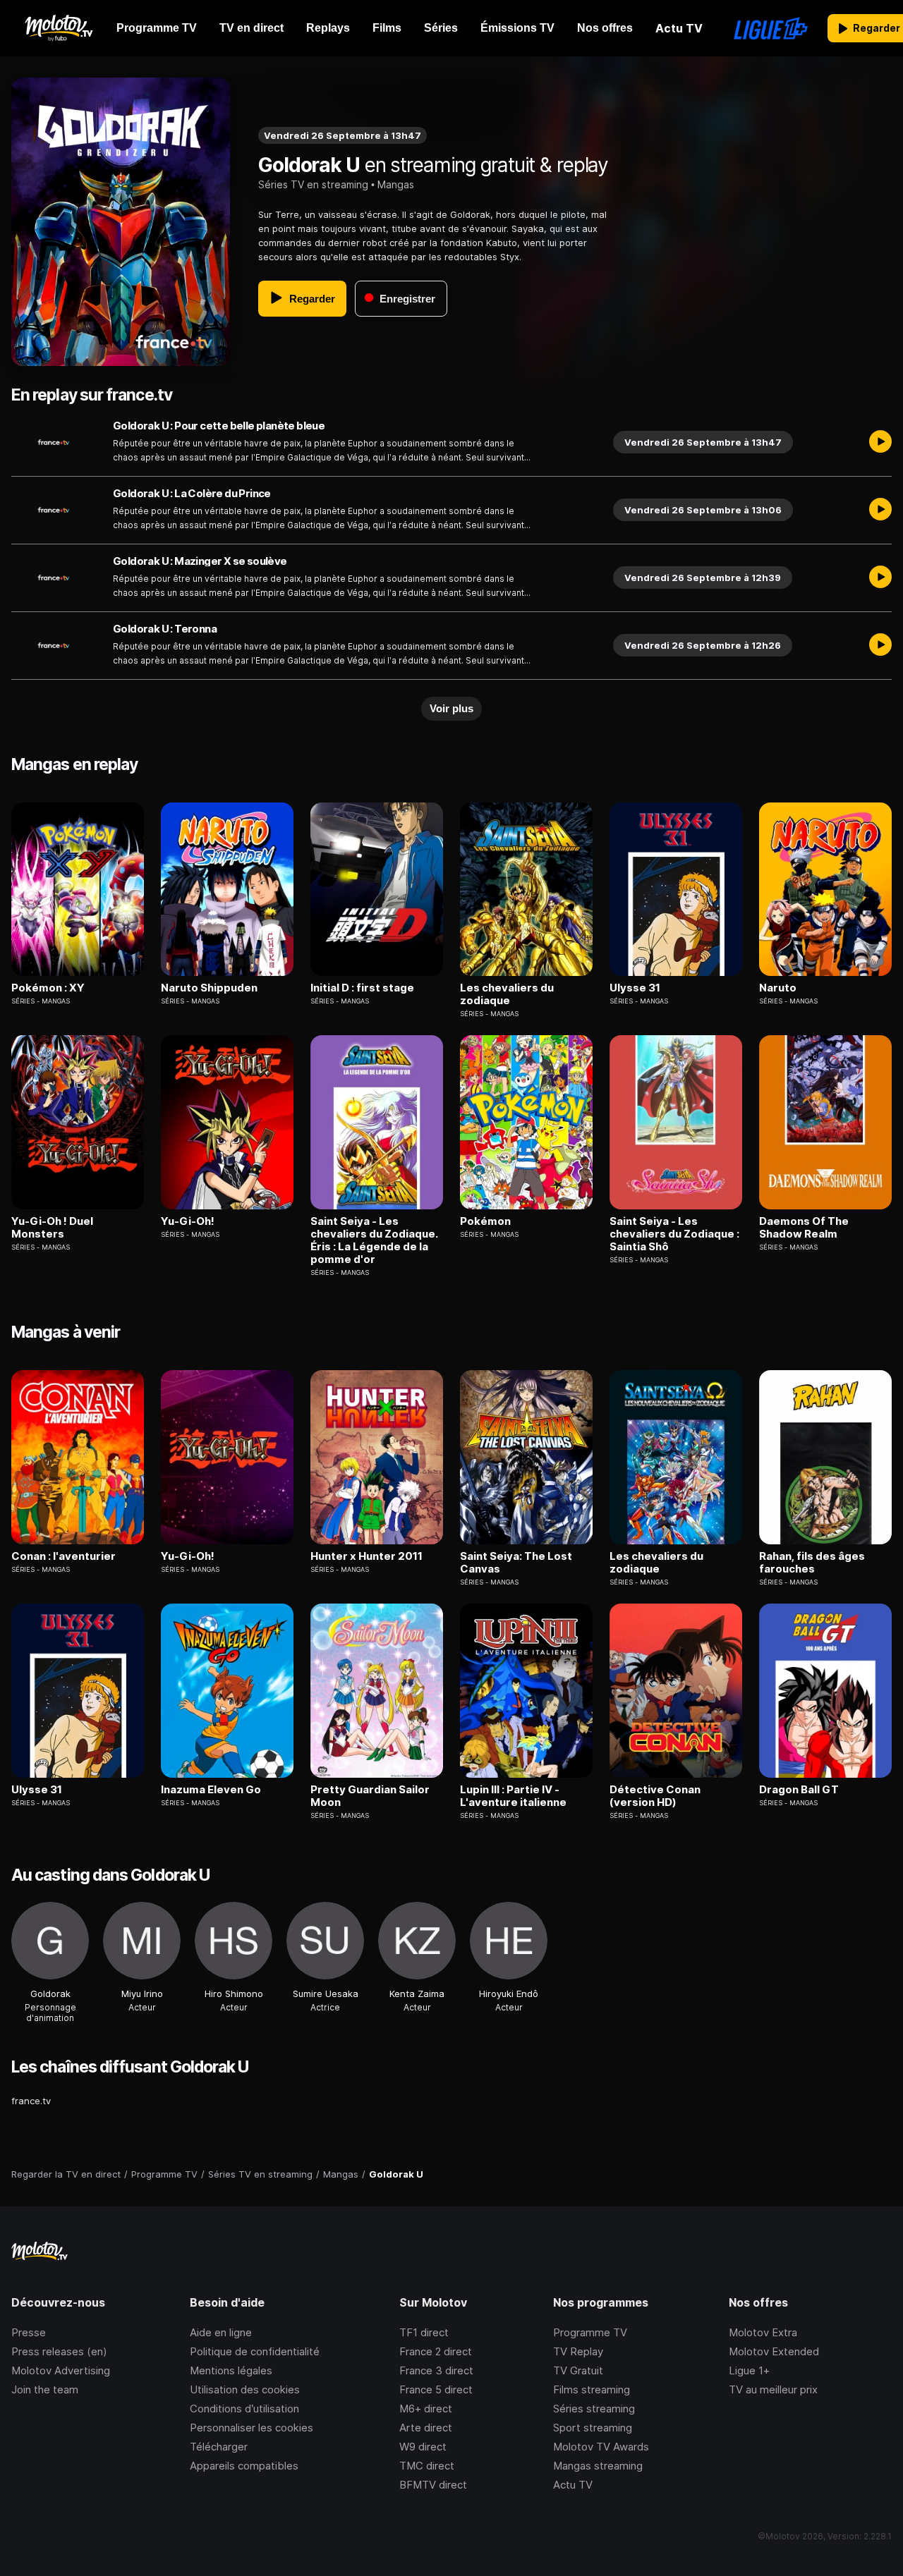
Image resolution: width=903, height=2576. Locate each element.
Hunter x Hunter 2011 (366, 1556)
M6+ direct (426, 2409)
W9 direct (423, 2447)
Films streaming (592, 2389)
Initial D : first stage (362, 988)
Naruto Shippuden (209, 988)
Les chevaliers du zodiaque (507, 994)
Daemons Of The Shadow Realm (804, 1228)
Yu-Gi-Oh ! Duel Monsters (52, 1228)
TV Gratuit (578, 2370)
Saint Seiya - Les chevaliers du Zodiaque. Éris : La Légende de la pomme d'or (374, 1240)
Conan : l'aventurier (63, 1556)
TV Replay (578, 2351)
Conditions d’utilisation (244, 2409)
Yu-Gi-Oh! (188, 1221)
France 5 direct (436, 2389)
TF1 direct (424, 2332)
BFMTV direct (433, 2485)
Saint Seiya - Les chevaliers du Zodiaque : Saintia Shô (674, 1234)
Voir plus (451, 708)
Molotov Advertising (61, 2370)
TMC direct (427, 2466)
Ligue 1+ (749, 2370)
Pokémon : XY (48, 988)
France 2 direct (436, 2351)
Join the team (45, 2389)
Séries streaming (594, 2409)
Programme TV (590, 2332)
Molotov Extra (763, 2332)
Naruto (778, 988)
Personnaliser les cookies (251, 2428)
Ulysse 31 (635, 988)
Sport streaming (593, 2428)
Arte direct (426, 2428)
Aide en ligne (221, 2332)
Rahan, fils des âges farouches (812, 1563)
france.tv (31, 2101)
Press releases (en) (59, 2351)
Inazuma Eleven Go (211, 1790)
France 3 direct (436, 2370)
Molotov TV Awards (601, 2447)
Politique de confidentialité (255, 2351)
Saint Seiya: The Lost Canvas (516, 1563)
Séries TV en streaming (313, 184)
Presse (29, 2332)
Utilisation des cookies (245, 2389)
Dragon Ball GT (799, 1790)
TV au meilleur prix (773, 2389)
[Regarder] (880, 442)
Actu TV (573, 2485)
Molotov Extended (774, 2351)
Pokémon (485, 1221)
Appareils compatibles (244, 2466)
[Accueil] (58, 28)
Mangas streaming (598, 2466)
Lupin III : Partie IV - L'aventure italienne (513, 1796)
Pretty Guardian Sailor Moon (370, 1796)
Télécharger (219, 2447)
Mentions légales (231, 2370)
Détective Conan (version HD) (655, 1796)
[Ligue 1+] (771, 28)
